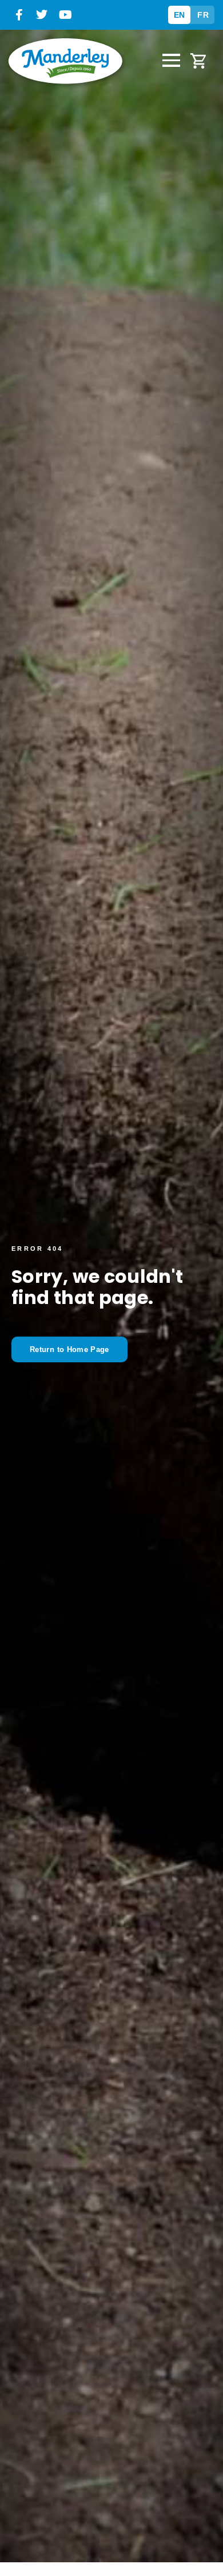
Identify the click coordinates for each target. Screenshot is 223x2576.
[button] (172, 61)
